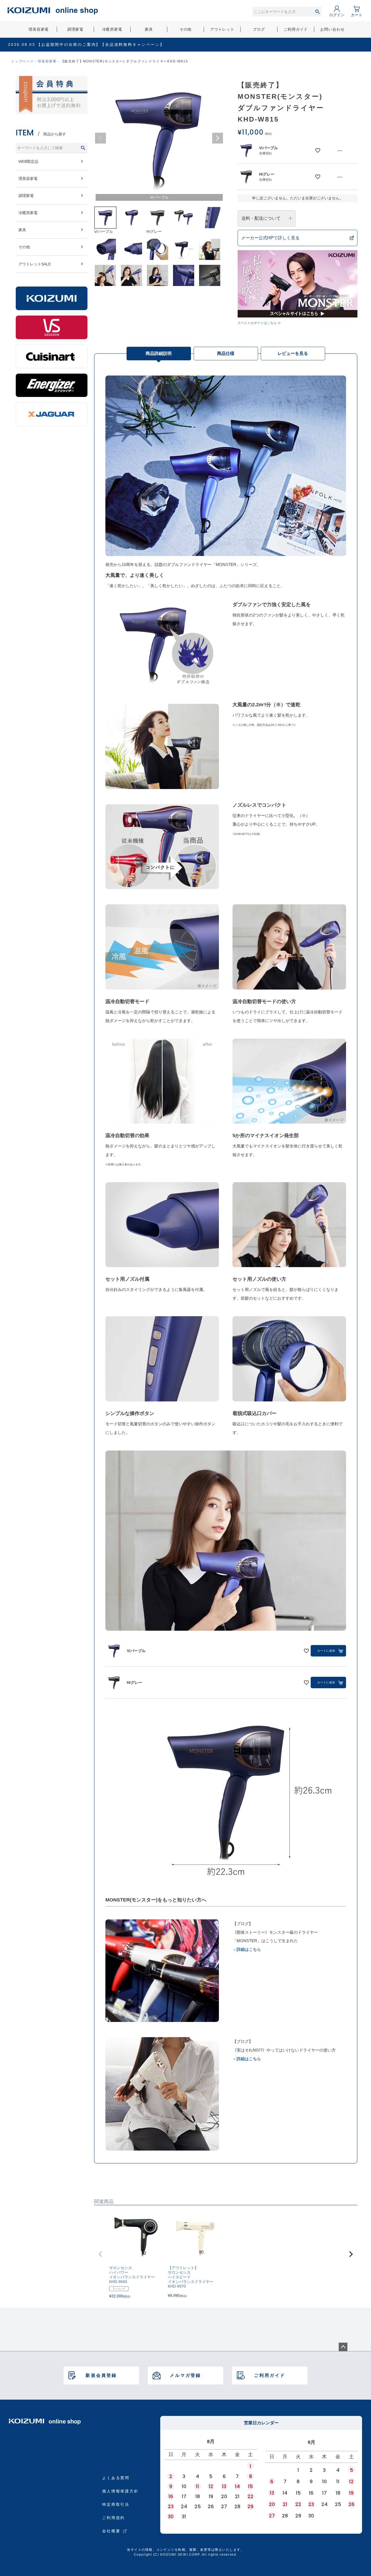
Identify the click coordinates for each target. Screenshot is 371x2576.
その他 (186, 29)
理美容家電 (39, 29)
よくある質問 (116, 2478)
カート (357, 15)
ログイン (337, 15)
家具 (149, 29)
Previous (100, 138)
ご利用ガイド (296, 29)
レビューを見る (293, 353)
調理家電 (75, 29)
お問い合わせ (332, 29)
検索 (317, 12)
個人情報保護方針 (120, 2491)
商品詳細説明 (159, 353)
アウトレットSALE (35, 264)
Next (218, 138)
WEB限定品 (28, 161)
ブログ (259, 29)
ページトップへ (343, 2347)
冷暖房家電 (112, 29)
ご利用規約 (114, 2518)
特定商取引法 (116, 2504)
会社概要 (111, 2531)
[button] (100, 2254)
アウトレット (222, 29)
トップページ (22, 61)
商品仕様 (226, 353)
